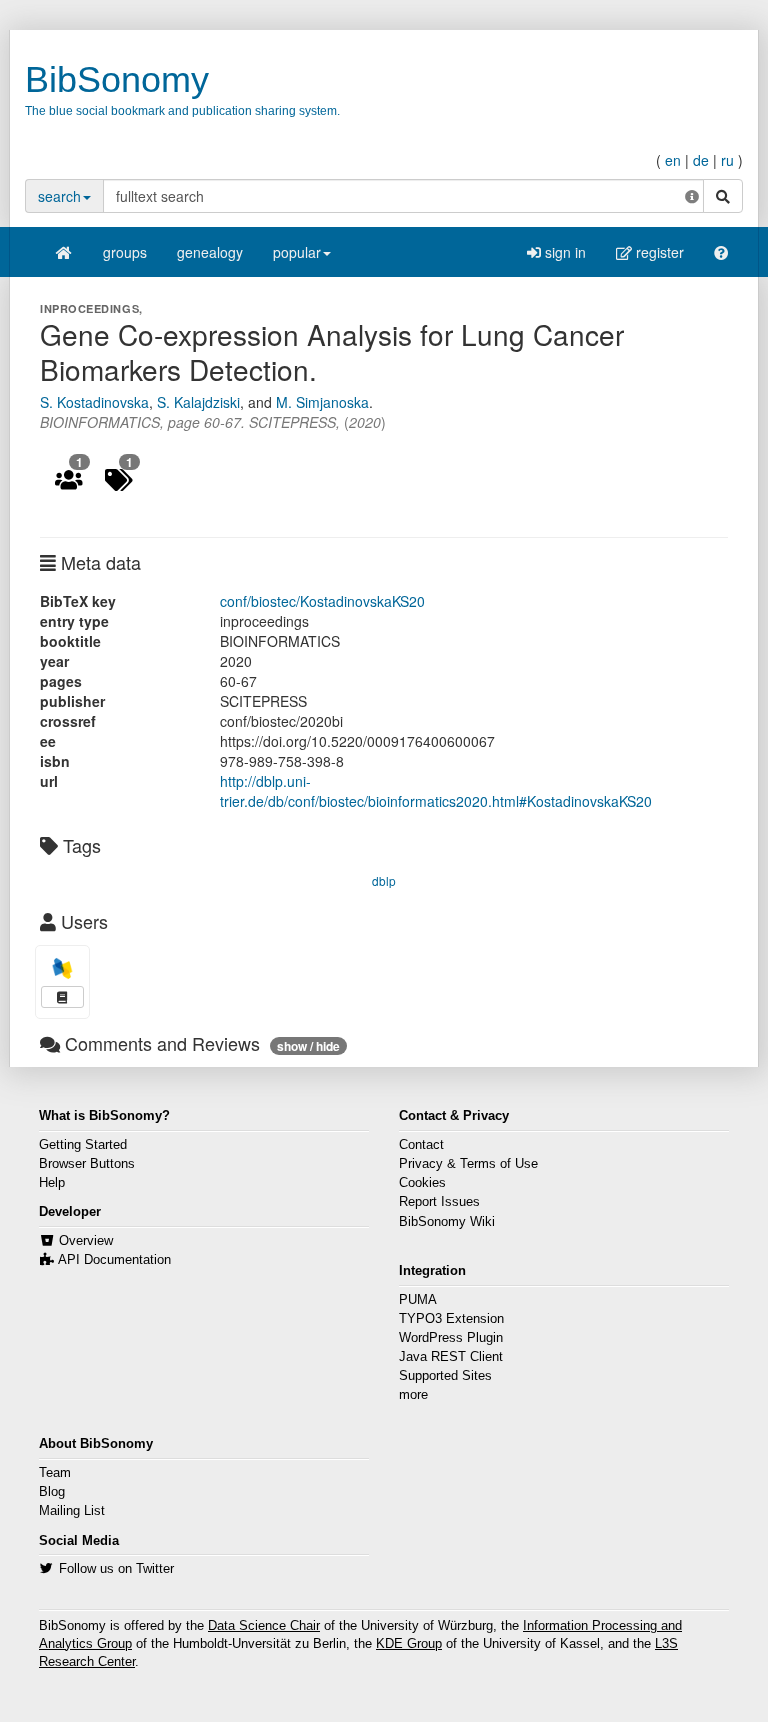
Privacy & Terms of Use (468, 1164)
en (673, 160)
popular (297, 252)
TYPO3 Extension (451, 1319)
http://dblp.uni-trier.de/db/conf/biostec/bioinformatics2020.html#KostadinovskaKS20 (436, 791)
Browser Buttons (87, 1164)
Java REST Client (451, 1357)
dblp (384, 880)
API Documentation (114, 1260)
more (413, 1395)
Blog (52, 1492)
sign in (563, 252)
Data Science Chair (264, 1626)
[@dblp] (62, 968)
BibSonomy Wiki (447, 1222)
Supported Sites (445, 1376)
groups (125, 252)
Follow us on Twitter (116, 1569)
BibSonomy (117, 79)
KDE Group (409, 1644)
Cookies (422, 1183)
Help (52, 1183)
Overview (86, 1241)
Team (55, 1473)
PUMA (418, 1300)
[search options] (692, 196)
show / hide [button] (308, 1046)
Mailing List (72, 1511)
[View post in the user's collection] (62, 997)
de (701, 160)
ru (727, 160)
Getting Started (83, 1145)
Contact (421, 1145)
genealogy (210, 252)
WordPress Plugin (451, 1338)
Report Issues (439, 1202)
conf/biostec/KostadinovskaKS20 (322, 601)
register (658, 252)
